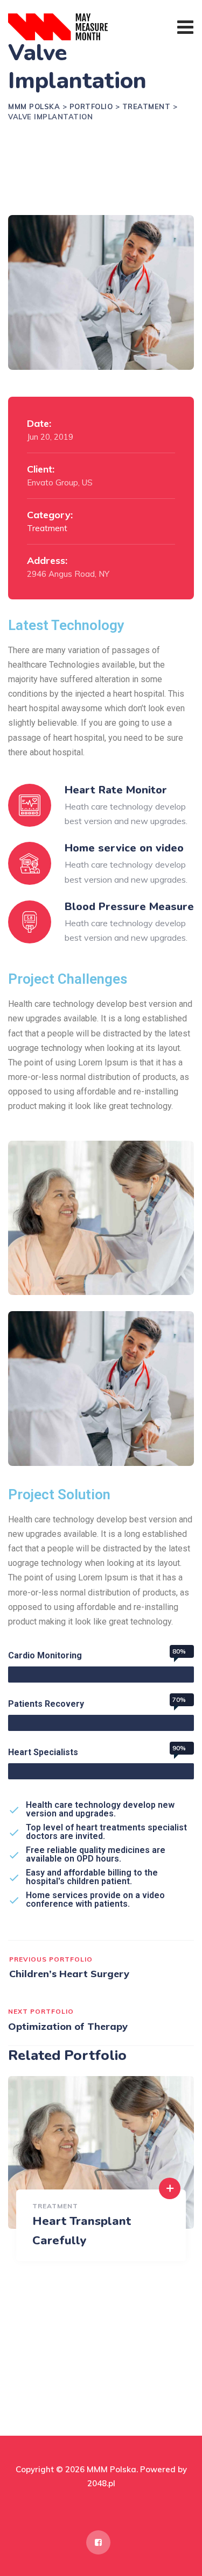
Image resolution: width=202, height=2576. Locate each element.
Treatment (47, 528)
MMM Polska (112, 2469)
